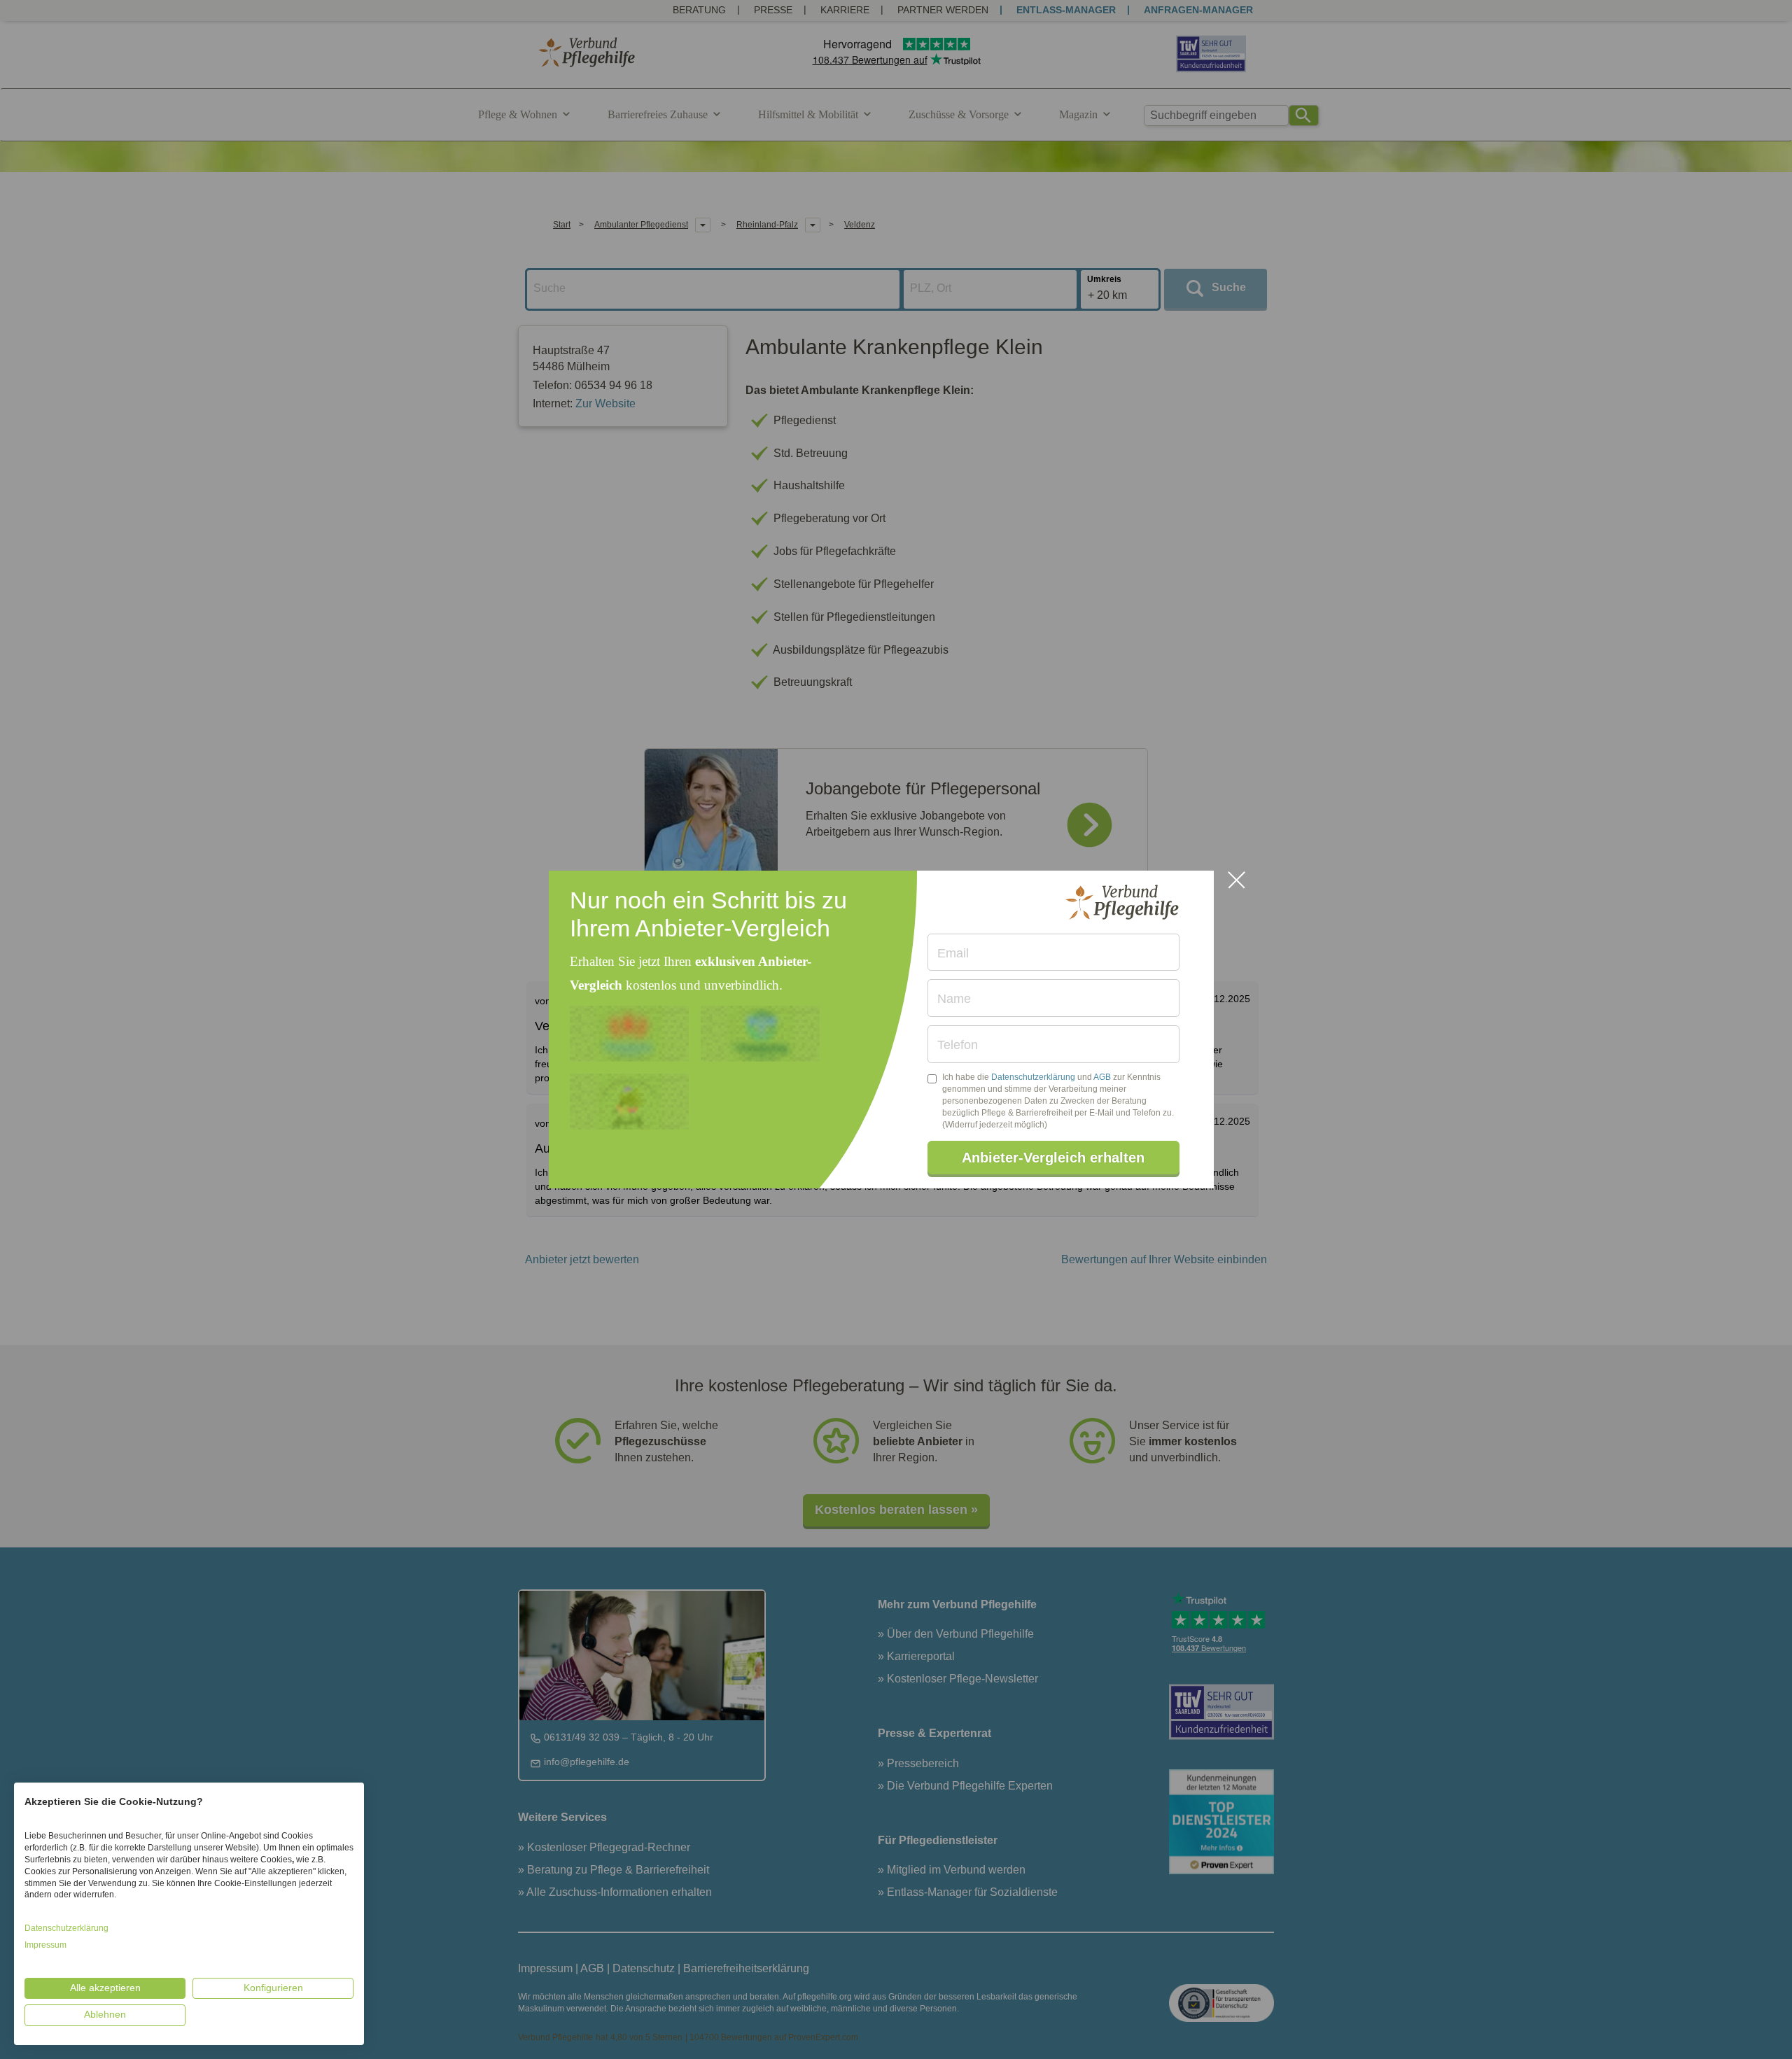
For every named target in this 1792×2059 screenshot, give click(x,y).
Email (953, 953)
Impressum (45, 1945)
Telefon (958, 1045)
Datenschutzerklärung (1033, 1077)
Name (954, 999)
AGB (1102, 1077)
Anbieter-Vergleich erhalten (1053, 1158)
